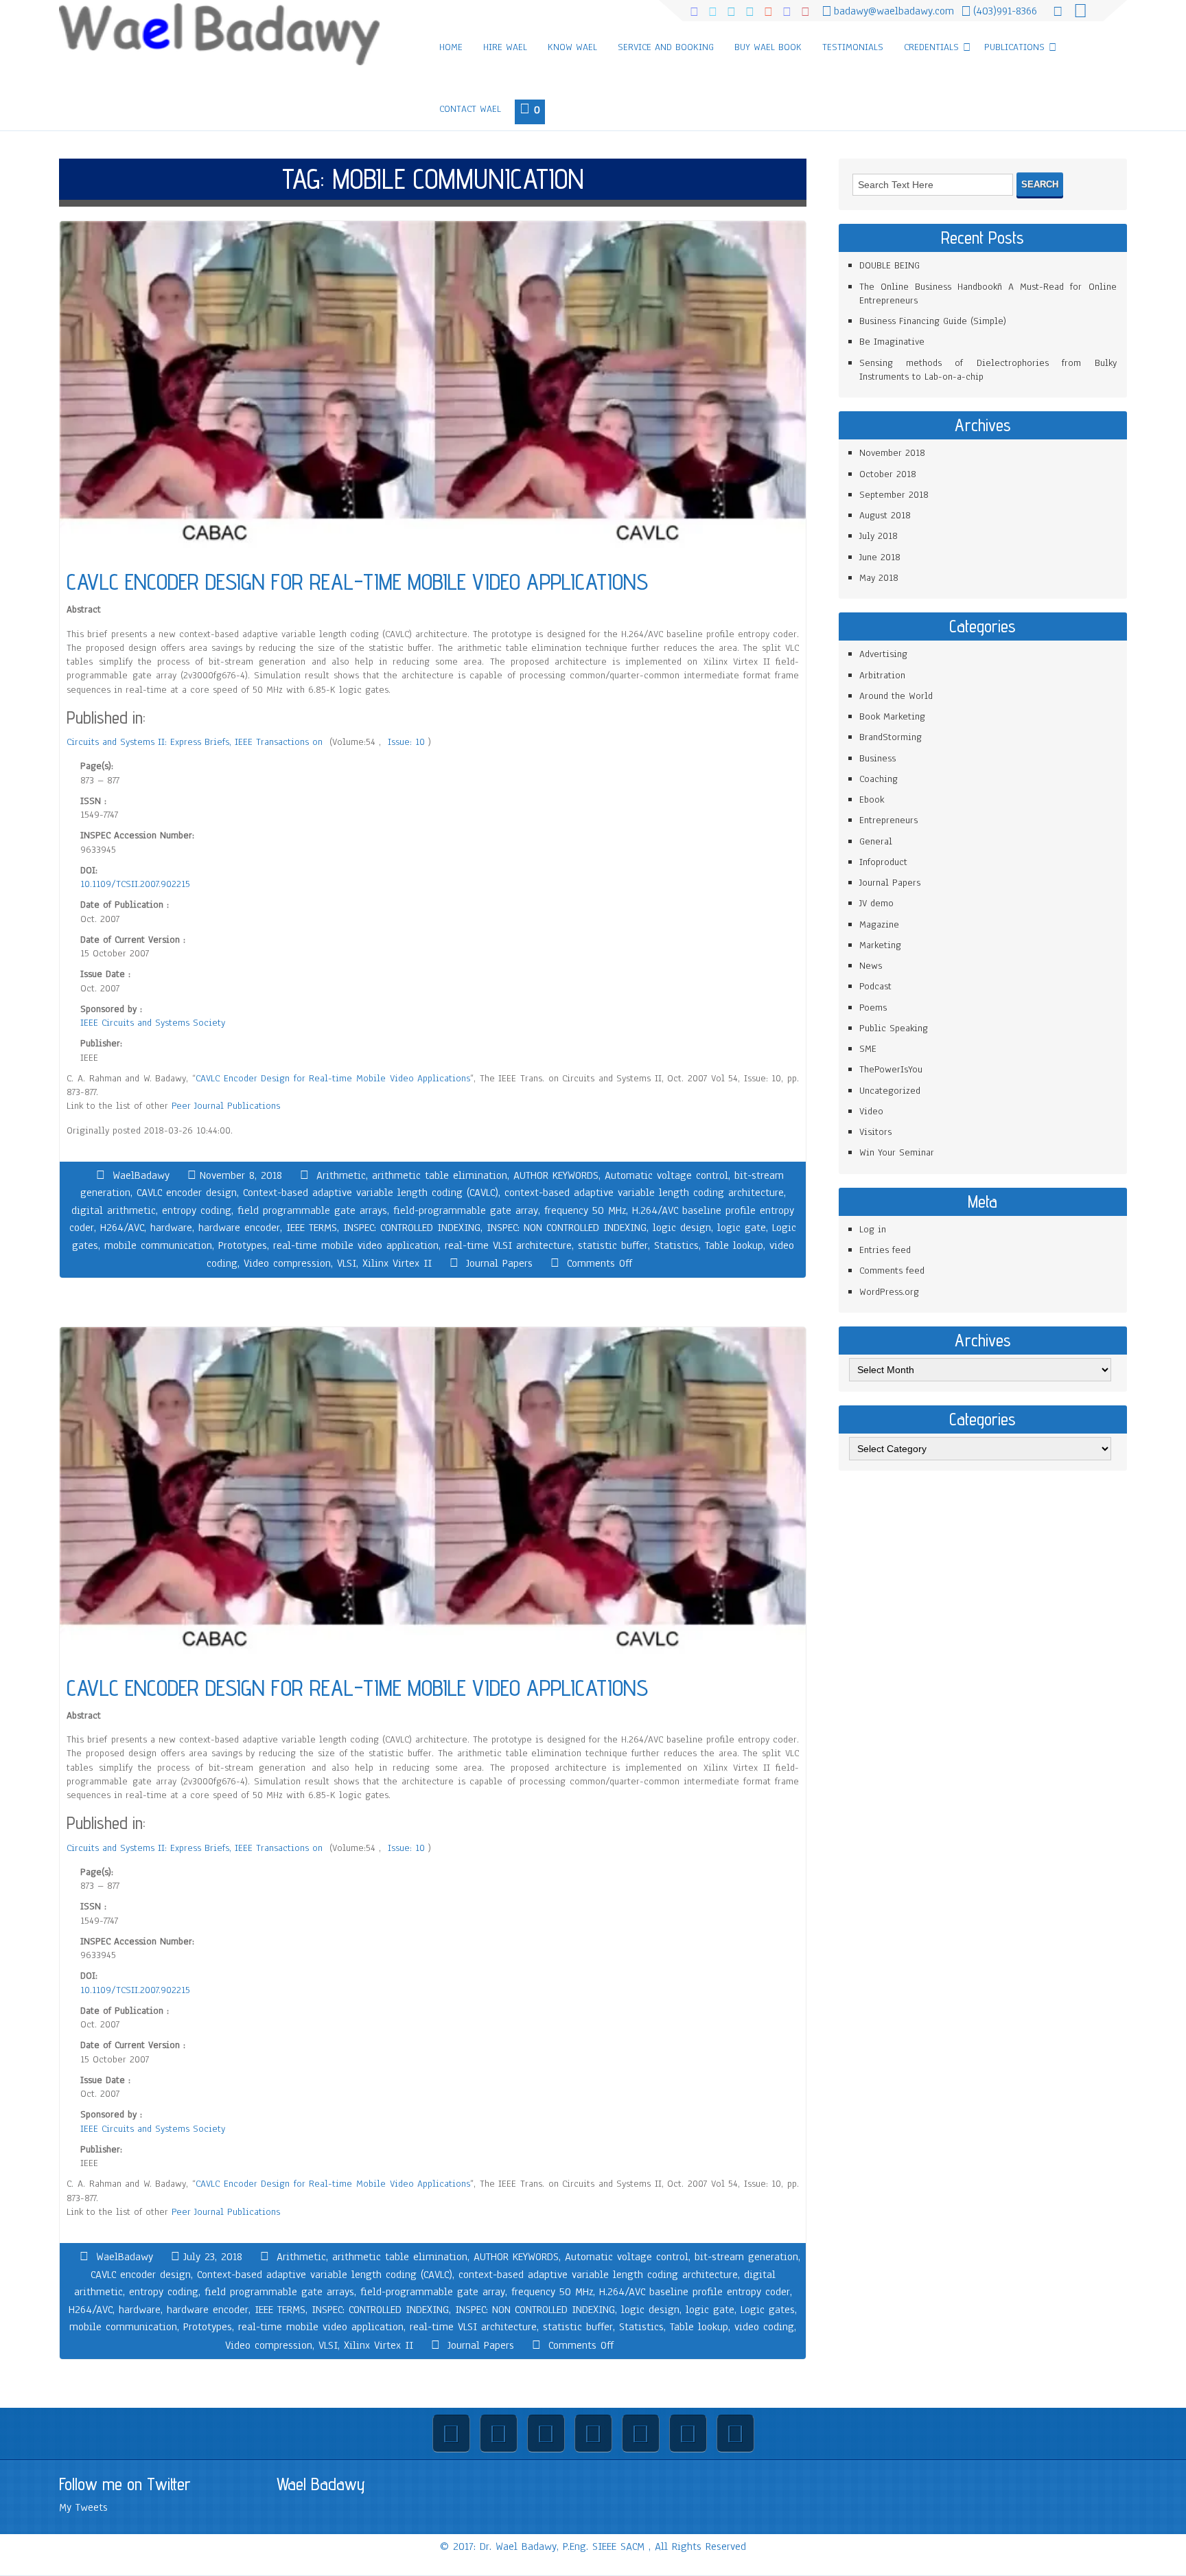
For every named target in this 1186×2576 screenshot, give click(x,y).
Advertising (883, 654)
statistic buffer (613, 1245)
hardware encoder (239, 1228)
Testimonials (853, 47)
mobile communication (158, 1245)
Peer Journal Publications (226, 1106)
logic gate (742, 1228)
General (876, 841)
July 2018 (879, 536)
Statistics (676, 1245)
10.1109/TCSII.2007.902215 (135, 884)
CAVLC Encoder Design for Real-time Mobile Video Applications (333, 1078)
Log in (873, 1229)
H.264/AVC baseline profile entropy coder (695, 2292)
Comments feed (892, 1270)
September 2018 (894, 495)
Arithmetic (341, 1175)
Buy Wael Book (768, 47)
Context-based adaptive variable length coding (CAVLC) (371, 1193)
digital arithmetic (114, 1210)
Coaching (879, 779)
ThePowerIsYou (891, 1069)
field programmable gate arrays (312, 1210)
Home (451, 47)
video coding (764, 2327)
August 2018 (885, 515)
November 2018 (892, 453)
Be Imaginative (892, 342)
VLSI (347, 1263)
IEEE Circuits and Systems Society (153, 1023)
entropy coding (197, 1210)
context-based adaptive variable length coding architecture (644, 1193)
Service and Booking (666, 47)
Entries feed (885, 1250)
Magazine (879, 924)
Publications (1014, 47)
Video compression (287, 1263)
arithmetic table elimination (440, 1175)
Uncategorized (890, 1091)
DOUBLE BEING (889, 265)
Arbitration (882, 675)
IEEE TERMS (312, 1228)
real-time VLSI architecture (508, 1245)
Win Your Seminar (897, 1152)
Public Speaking (894, 1028)
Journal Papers (499, 1263)
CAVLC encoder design (187, 1193)
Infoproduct (883, 862)
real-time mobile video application (356, 1245)
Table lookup (734, 1245)
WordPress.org (889, 1292)
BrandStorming (891, 737)
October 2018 (888, 474)
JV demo (876, 903)
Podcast (875, 986)
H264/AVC (122, 1228)
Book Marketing (892, 716)
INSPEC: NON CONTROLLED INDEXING (567, 1228)
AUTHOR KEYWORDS (556, 1175)
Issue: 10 (408, 742)
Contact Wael (470, 109)
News (871, 966)
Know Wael (572, 47)
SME (868, 1049)
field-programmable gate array (466, 1210)
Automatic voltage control (666, 1175)
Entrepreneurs (888, 820)
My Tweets (83, 2507)
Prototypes (243, 1245)
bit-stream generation (746, 2257)
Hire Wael (505, 47)
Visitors (875, 1132)
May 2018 (879, 578)
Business (877, 758)
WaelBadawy (141, 1175)
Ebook (872, 800)
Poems (873, 1008)
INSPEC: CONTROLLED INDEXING (412, 1228)
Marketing (880, 945)
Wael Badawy (321, 2484)
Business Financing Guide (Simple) (933, 321)
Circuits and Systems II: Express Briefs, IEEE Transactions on (196, 742)
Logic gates (768, 2310)
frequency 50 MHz (585, 1210)
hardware (171, 1228)
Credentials (931, 47)
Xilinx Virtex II (397, 1263)
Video (871, 1111)
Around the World (896, 696)
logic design (682, 1228)
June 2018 (880, 557)
